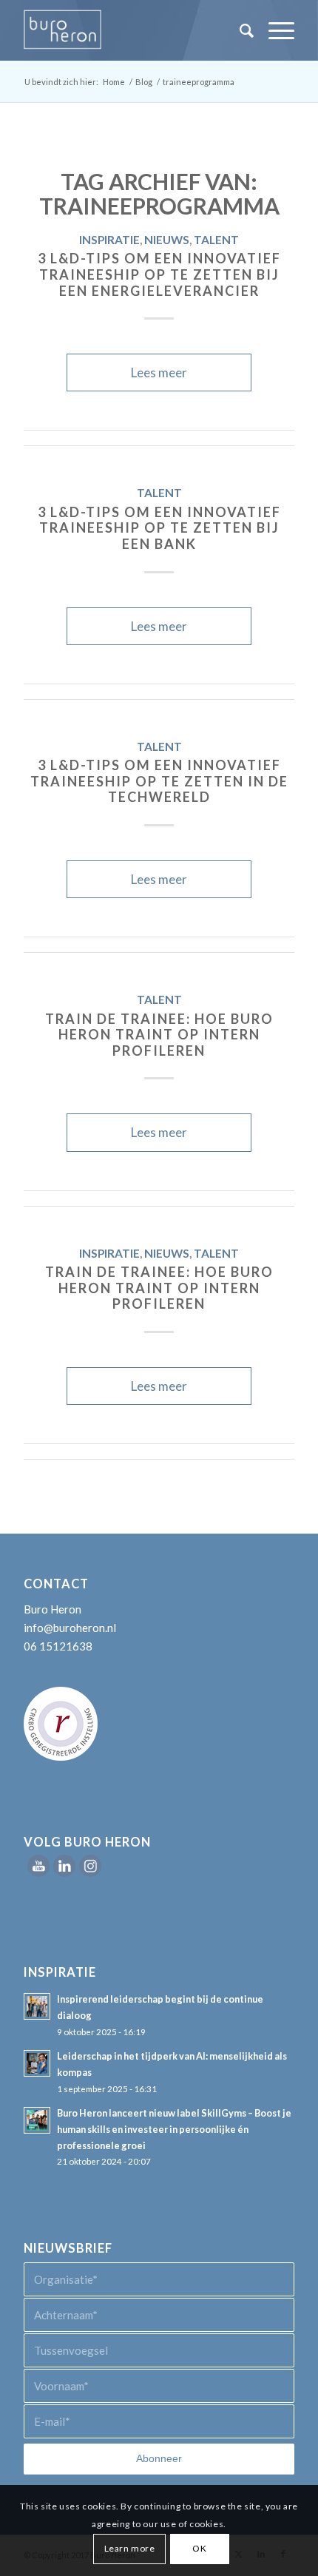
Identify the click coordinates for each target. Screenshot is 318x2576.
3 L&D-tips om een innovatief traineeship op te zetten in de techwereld (159, 781)
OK (199, 2548)
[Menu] (274, 30)
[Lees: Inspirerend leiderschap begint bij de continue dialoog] (37, 2006)
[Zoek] (239, 30)
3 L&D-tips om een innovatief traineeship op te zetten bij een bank (159, 528)
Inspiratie (109, 240)
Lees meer (159, 372)
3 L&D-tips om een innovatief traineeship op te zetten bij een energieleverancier (159, 274)
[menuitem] (239, 30)
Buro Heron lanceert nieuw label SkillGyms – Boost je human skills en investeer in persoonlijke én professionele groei (174, 2129)
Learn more (130, 2548)
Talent (216, 240)
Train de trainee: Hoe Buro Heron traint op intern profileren (159, 1035)
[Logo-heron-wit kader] (132, 30)
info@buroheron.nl (70, 1628)
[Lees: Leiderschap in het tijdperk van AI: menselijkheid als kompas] (37, 2063)
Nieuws (167, 240)
